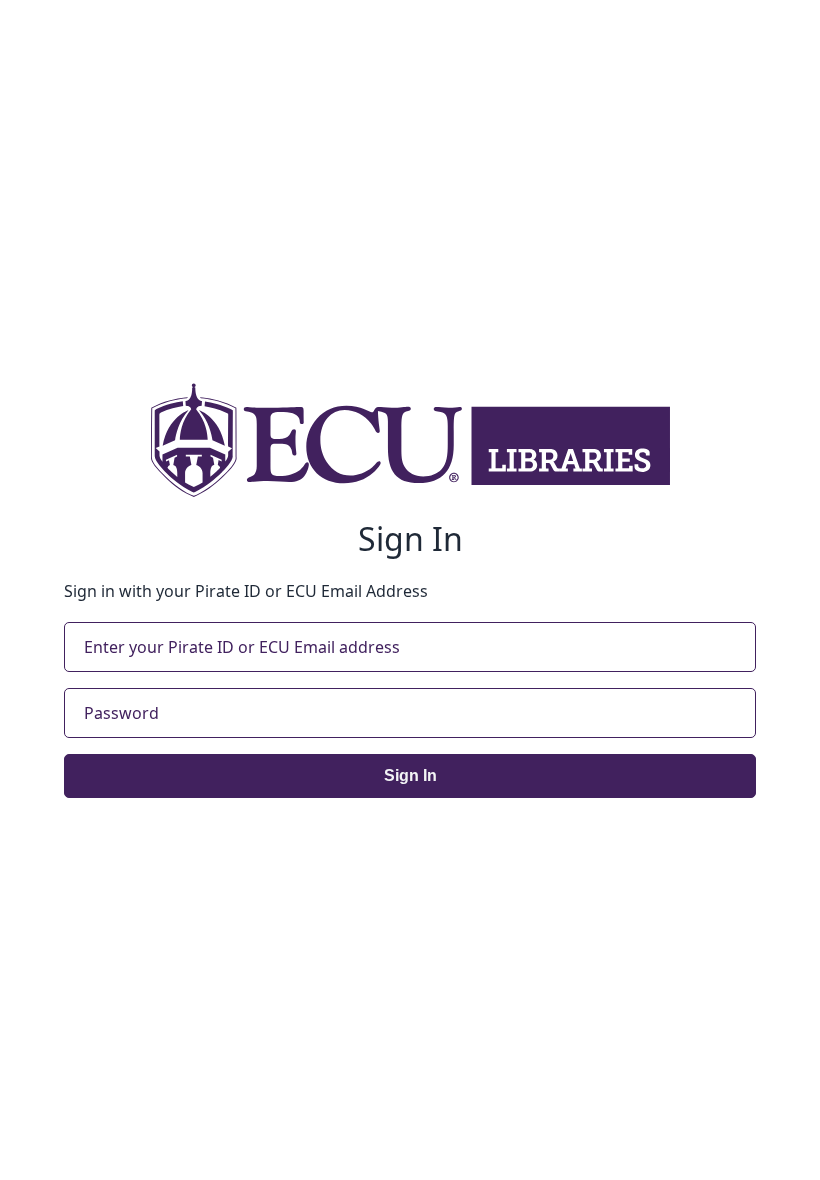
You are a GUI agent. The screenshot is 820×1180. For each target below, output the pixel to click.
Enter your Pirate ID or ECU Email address (242, 647)
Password (121, 713)
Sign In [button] (410, 775)
